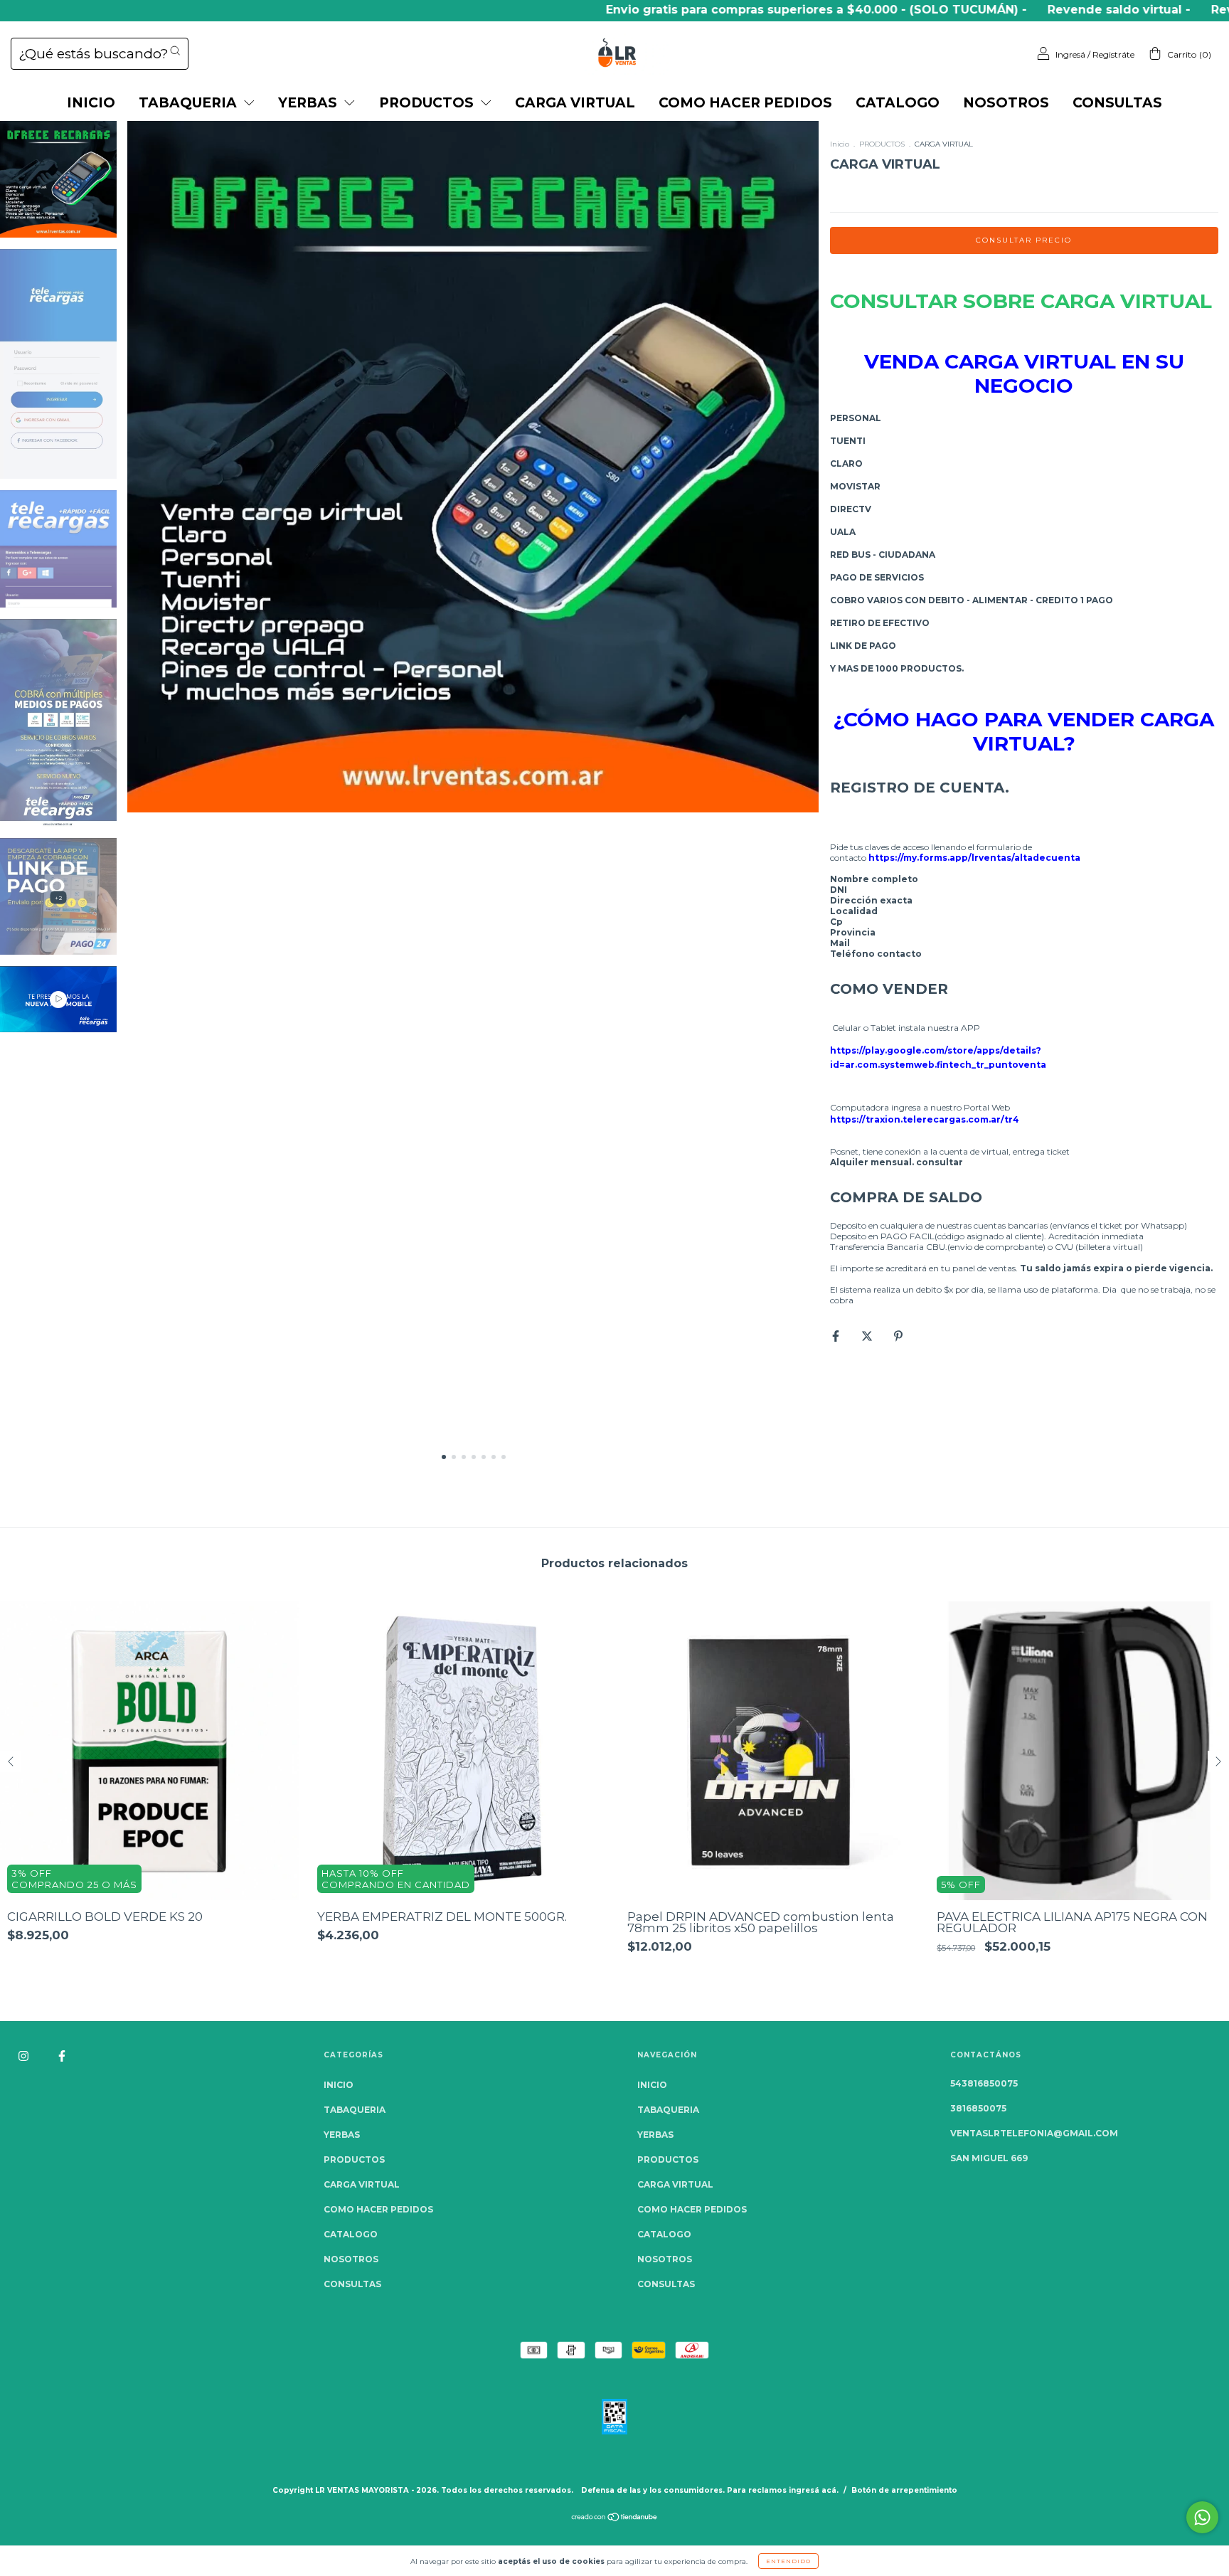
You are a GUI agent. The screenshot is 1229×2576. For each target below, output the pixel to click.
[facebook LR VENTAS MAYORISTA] (62, 2056)
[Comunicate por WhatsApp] (1202, 2517)
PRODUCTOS (428, 103)
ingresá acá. (814, 2490)
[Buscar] (175, 51)
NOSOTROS (1006, 103)
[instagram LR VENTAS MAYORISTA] (25, 2056)
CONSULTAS (1117, 103)
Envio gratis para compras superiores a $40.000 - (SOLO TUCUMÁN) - (740, 10)
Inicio (840, 144)
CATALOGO (898, 103)
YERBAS (309, 103)
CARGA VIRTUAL (575, 103)
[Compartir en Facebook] (837, 1336)
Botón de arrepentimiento (904, 2490)
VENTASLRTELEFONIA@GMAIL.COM (1034, 2133)
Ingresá (1070, 54)
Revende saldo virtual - (1043, 10)
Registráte (1113, 54)
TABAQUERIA (190, 103)
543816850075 (984, 2083)
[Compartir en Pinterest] (898, 1336)
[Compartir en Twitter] (868, 1336)
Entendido (788, 2561)
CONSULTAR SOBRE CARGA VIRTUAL (1021, 301)
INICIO (91, 103)
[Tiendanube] (615, 2519)
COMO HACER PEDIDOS (745, 103)
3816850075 (978, 2108)
